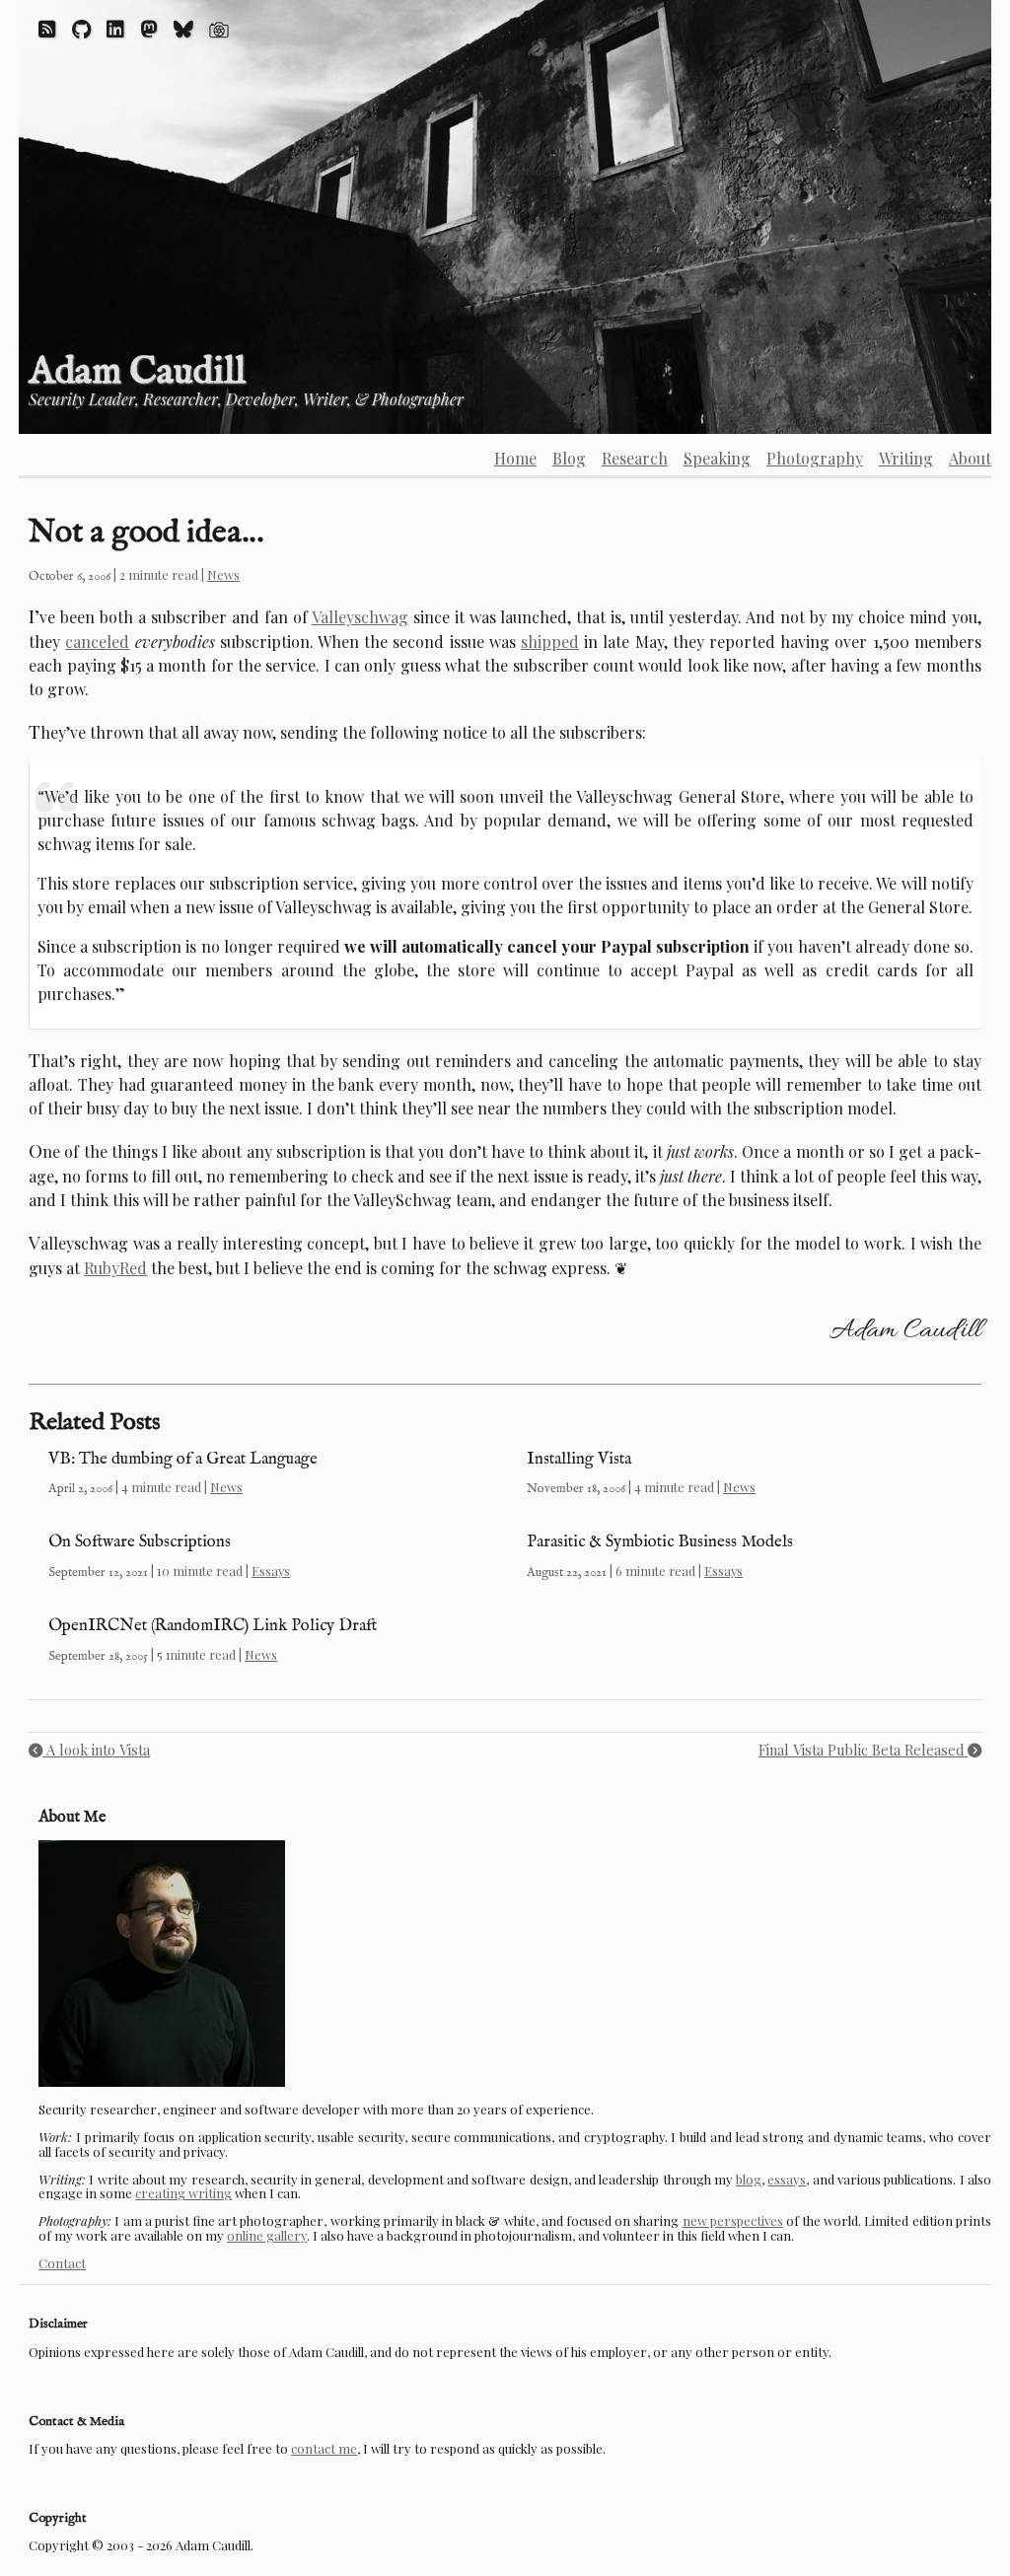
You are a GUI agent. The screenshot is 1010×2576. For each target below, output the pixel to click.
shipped (550, 642)
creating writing (183, 2193)
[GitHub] (81, 28)
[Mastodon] (149, 28)
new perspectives (733, 2220)
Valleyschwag (360, 617)
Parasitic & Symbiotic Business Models (660, 1542)
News (223, 574)
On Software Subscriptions (140, 1542)
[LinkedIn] (115, 28)
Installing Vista (579, 1459)
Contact (62, 2263)
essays (787, 2179)
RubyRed (115, 1268)
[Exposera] (219, 28)
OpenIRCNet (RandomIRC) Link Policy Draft (213, 1626)
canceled (97, 642)
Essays (271, 1571)
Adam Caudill (137, 372)
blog (749, 2179)
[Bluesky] (183, 28)
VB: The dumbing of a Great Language (183, 1459)
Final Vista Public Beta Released (863, 1750)
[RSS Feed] (47, 28)
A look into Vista (96, 1750)
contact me (324, 2448)
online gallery (267, 2235)
